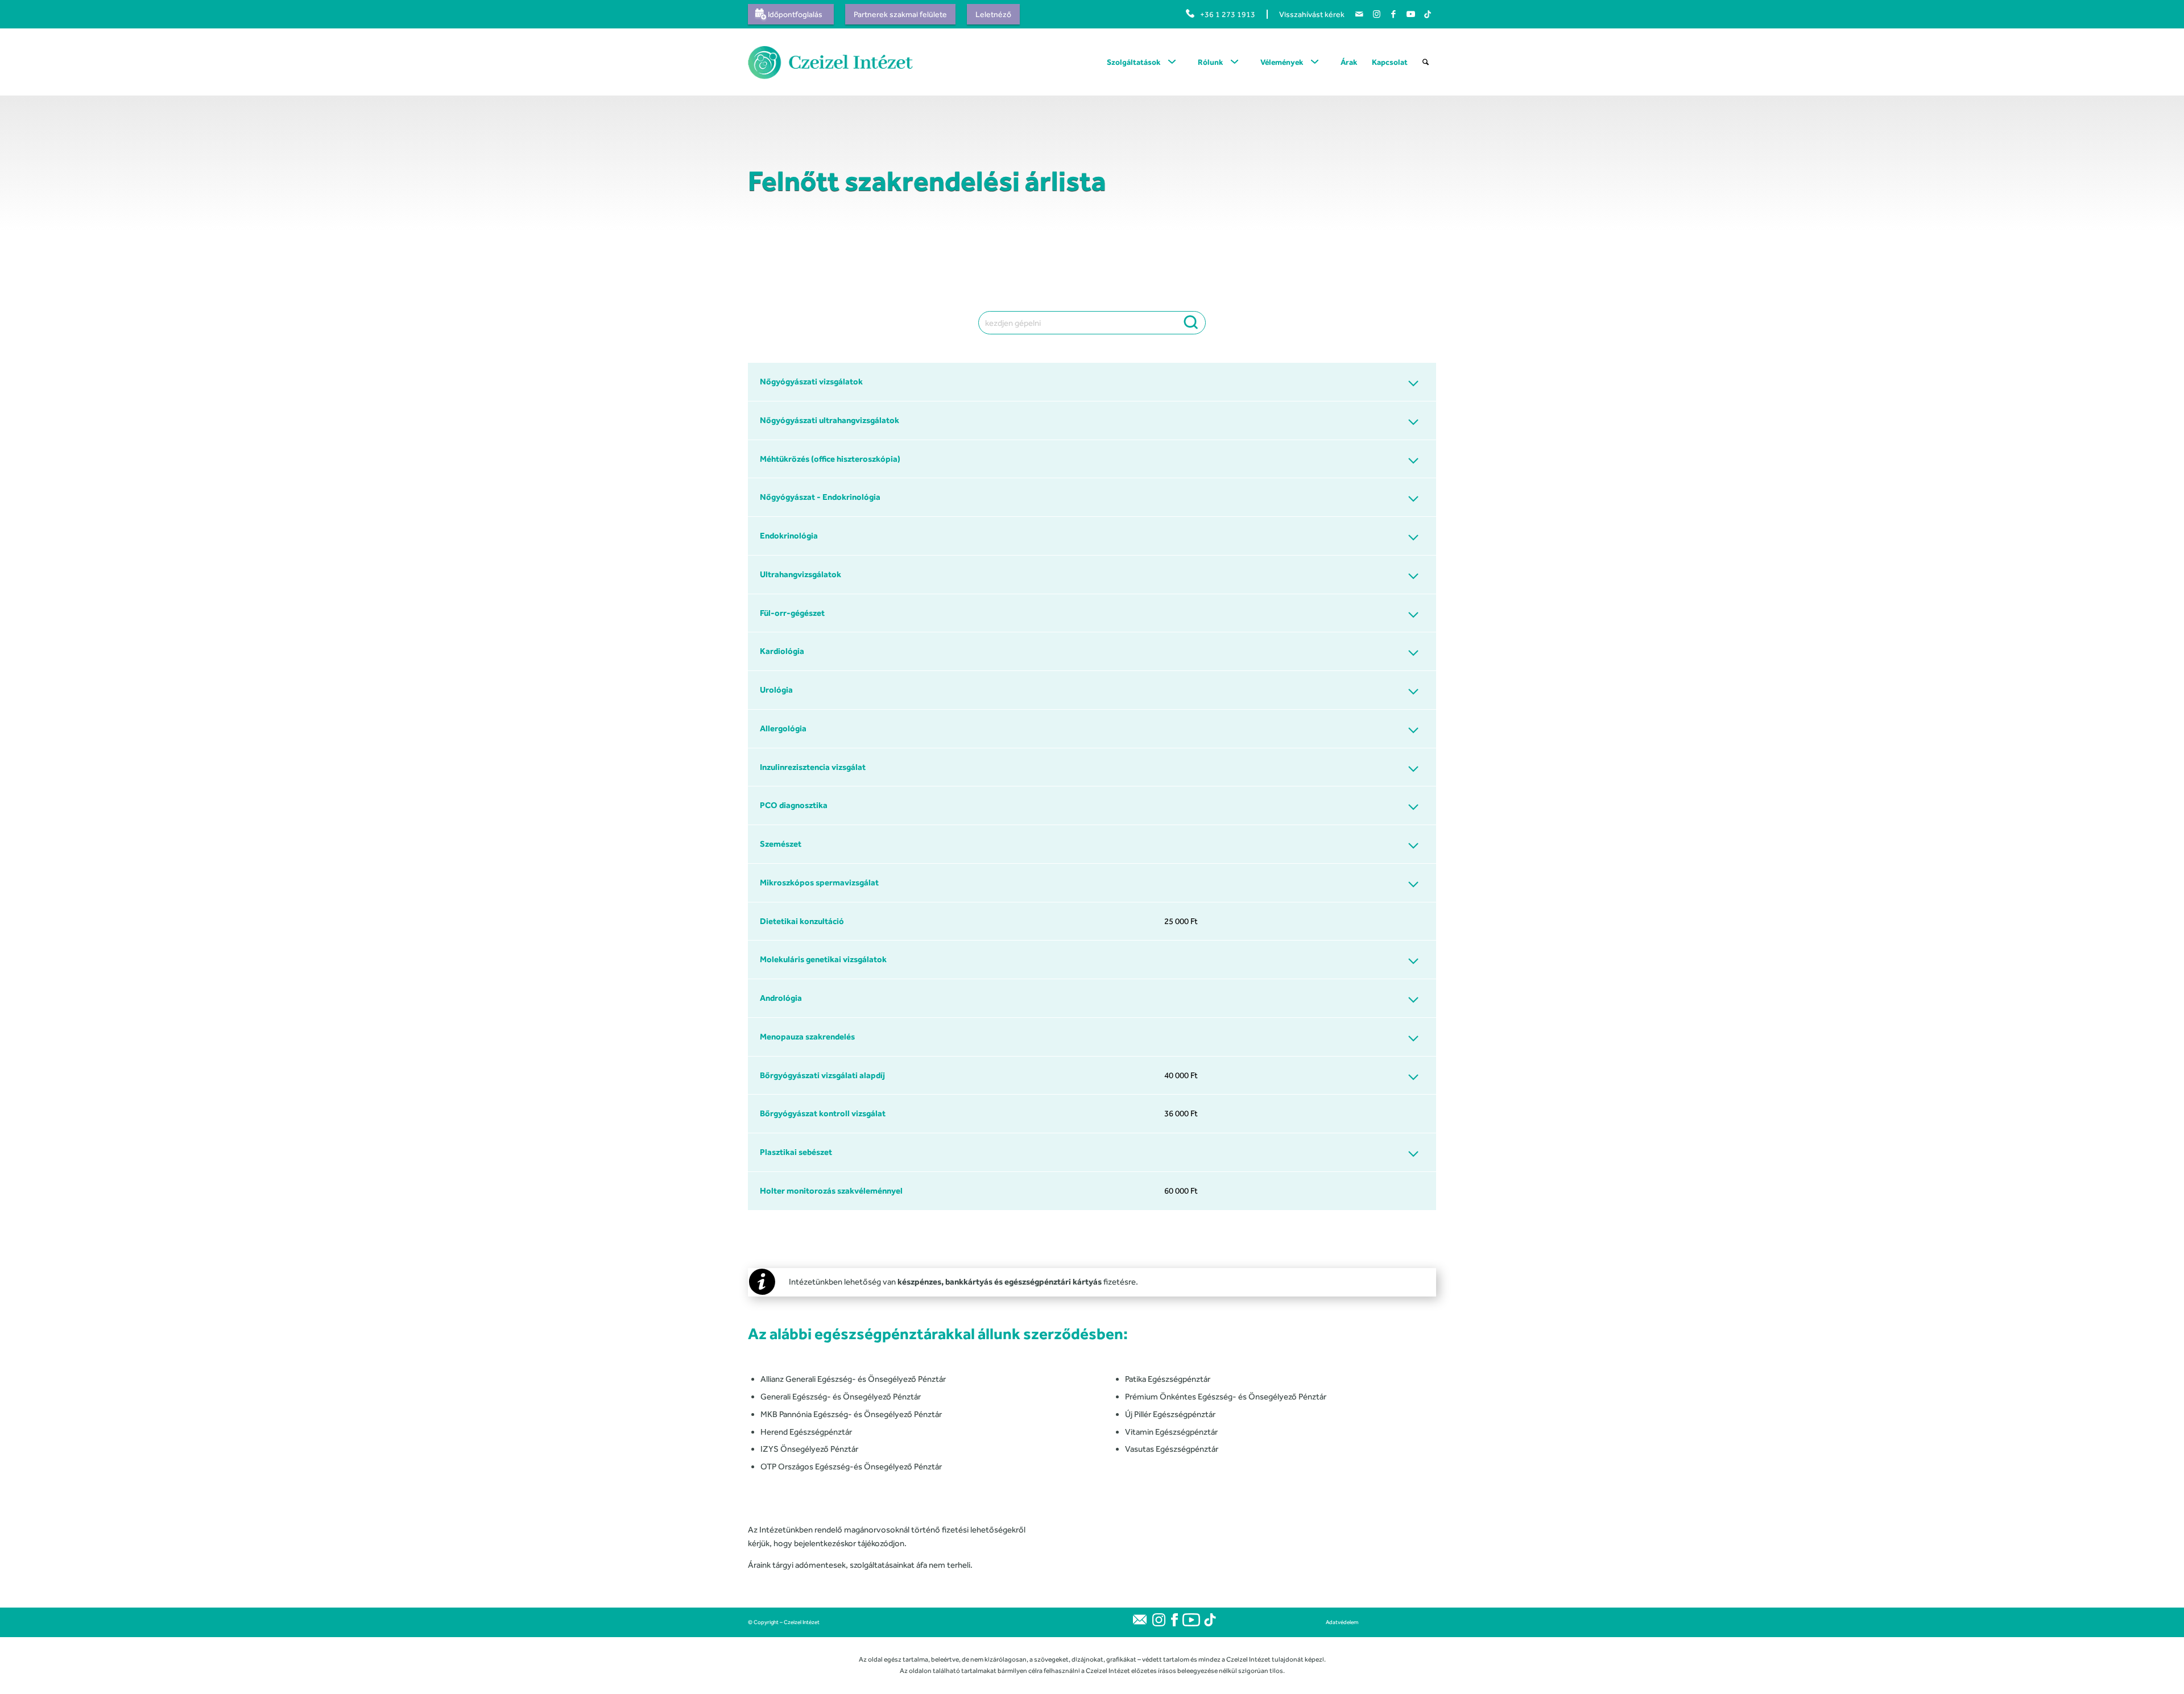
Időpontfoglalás (795, 14)
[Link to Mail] (1359, 14)
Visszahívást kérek (1312, 14)
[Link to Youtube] (1410, 14)
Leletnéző (993, 14)
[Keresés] (1426, 62)
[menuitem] (794, 14)
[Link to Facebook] (1393, 14)
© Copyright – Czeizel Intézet (784, 1622)
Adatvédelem (1342, 1622)
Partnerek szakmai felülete (900, 14)
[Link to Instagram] (1376, 14)
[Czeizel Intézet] (834, 62)
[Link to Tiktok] (1428, 14)
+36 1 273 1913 (1228, 14)
